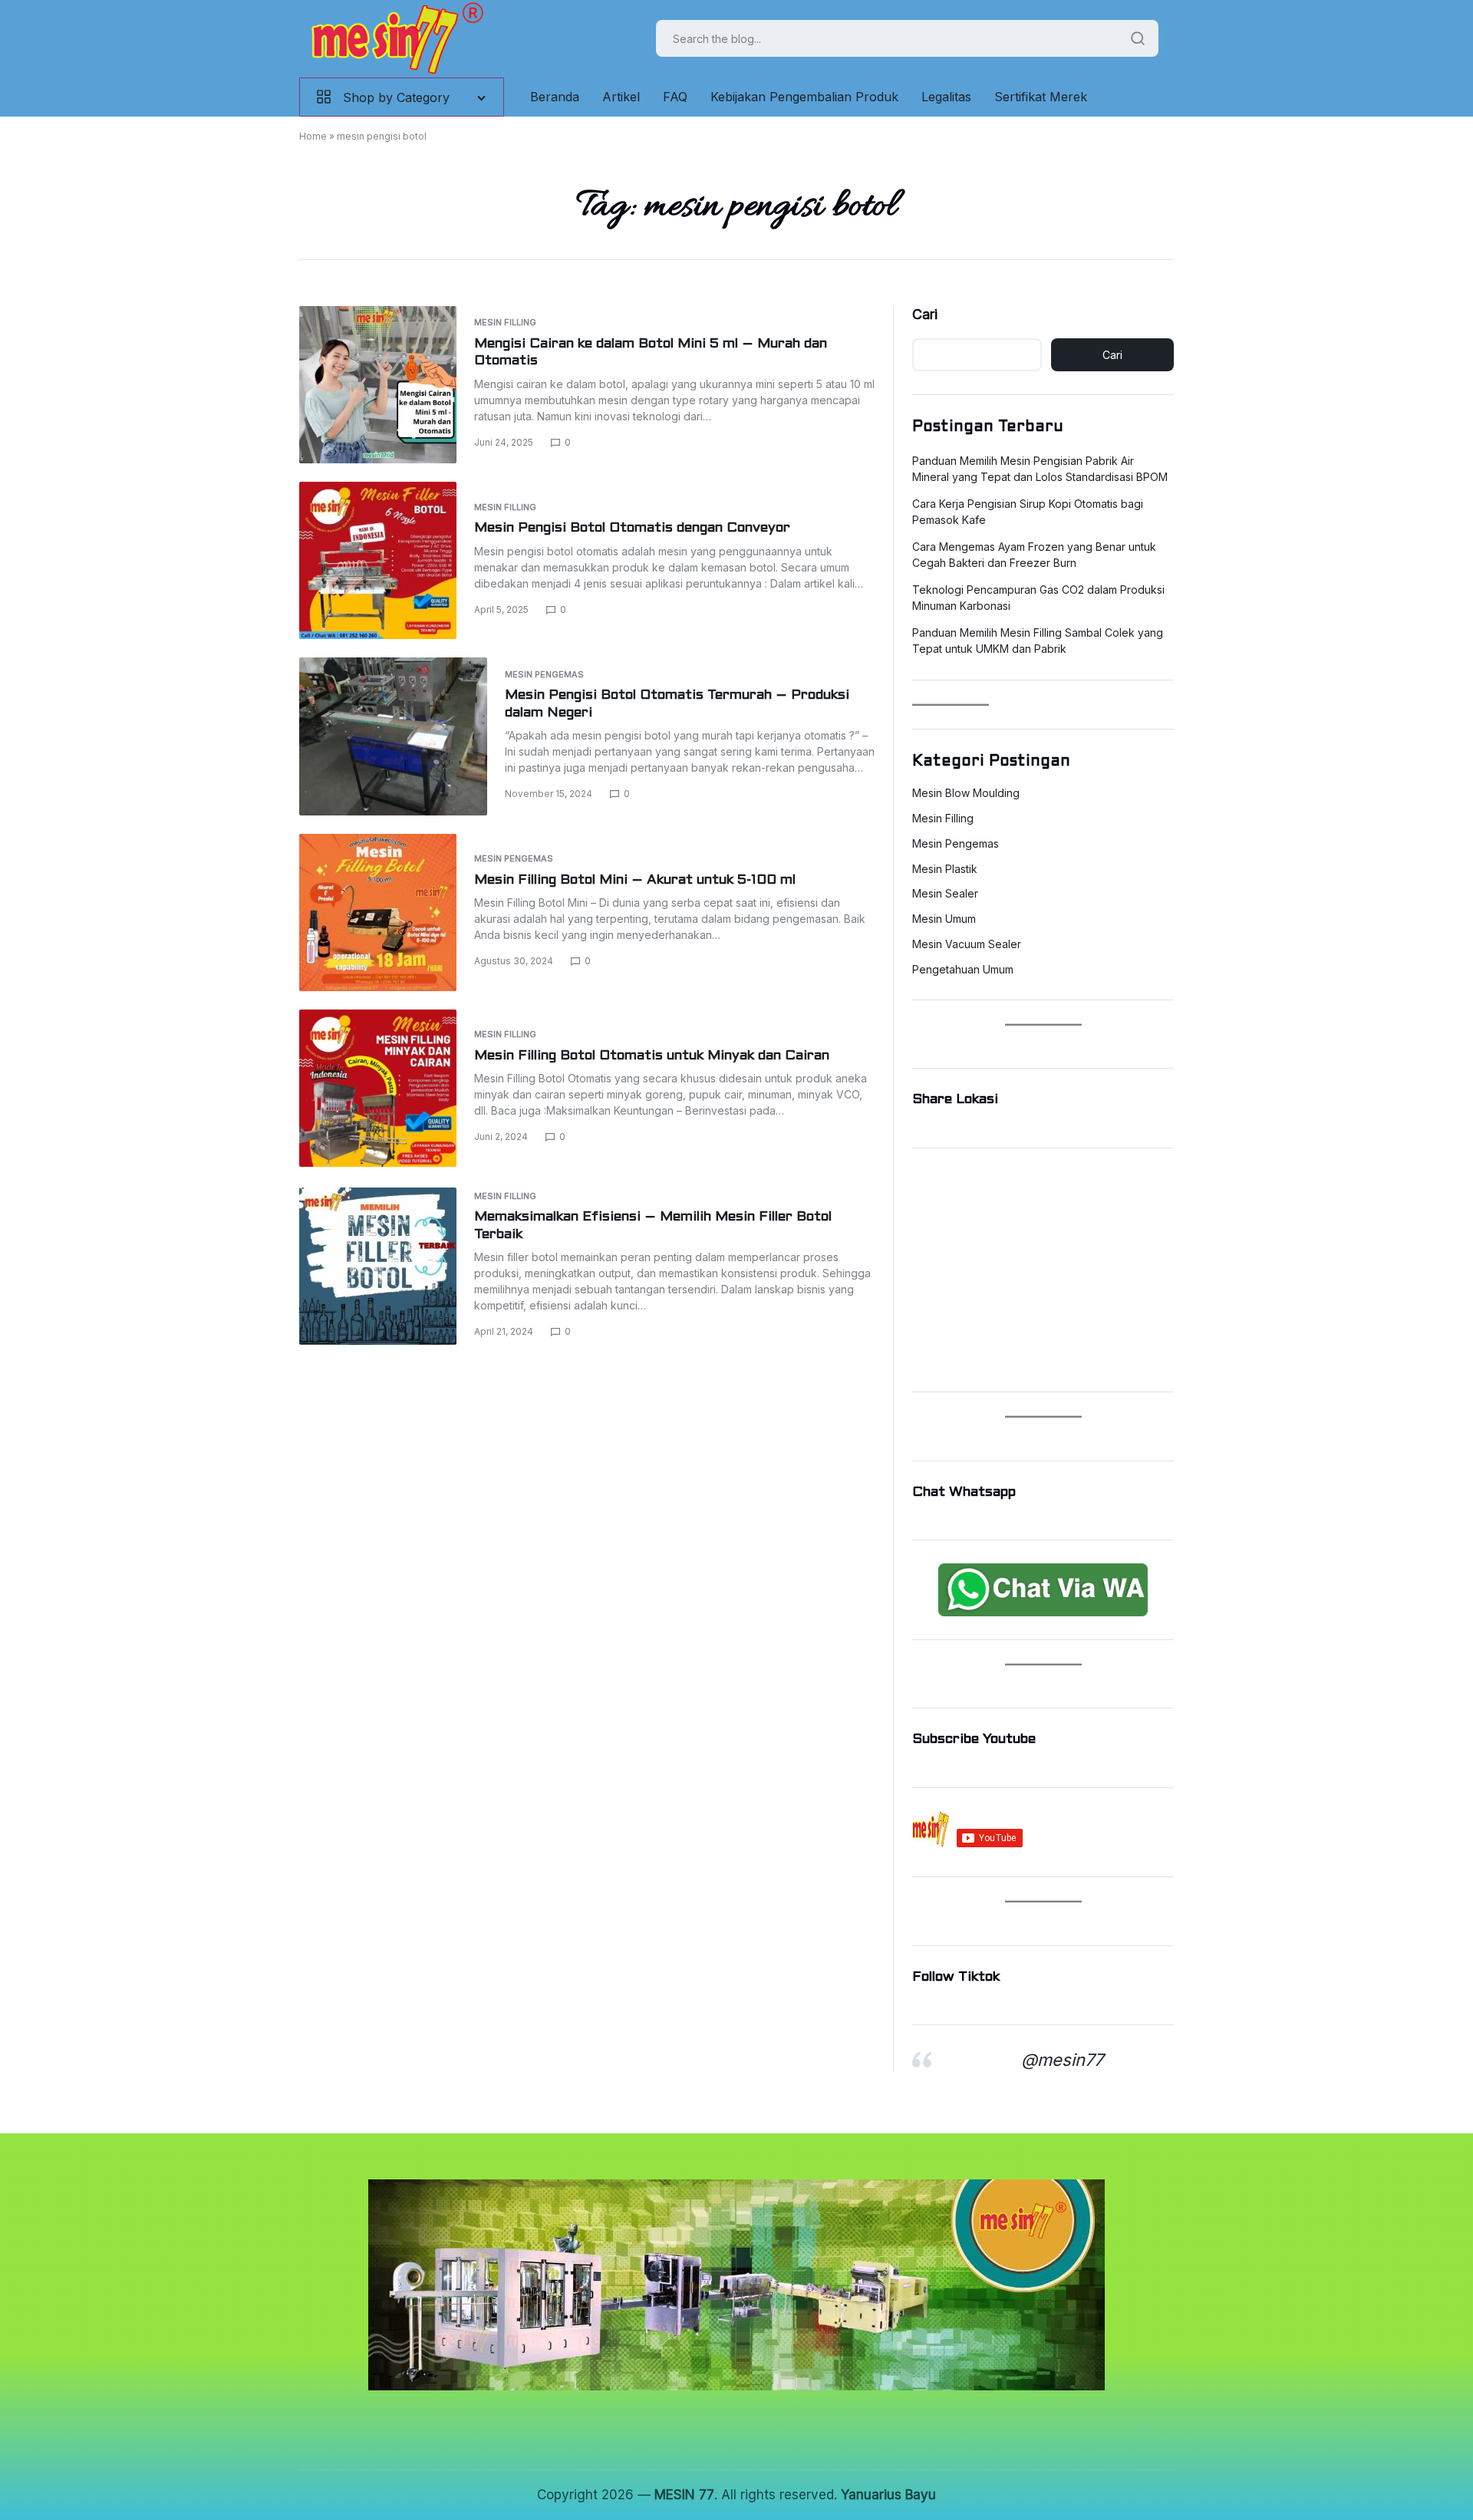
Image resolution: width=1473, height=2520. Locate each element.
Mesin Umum (944, 919)
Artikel (621, 97)
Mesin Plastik (945, 869)
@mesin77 (1062, 2060)
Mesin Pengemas (544, 674)
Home (313, 136)
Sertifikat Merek (1041, 97)
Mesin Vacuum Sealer (967, 944)
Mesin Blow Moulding (966, 793)
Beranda (555, 97)
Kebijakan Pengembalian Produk (804, 97)
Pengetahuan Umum (963, 970)
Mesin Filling (505, 322)
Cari (925, 314)
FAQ (675, 97)
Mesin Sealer (945, 894)
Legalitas (946, 97)
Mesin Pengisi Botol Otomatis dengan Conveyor (632, 528)
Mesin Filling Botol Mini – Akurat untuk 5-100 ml (635, 880)
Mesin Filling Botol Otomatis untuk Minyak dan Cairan (652, 1056)
